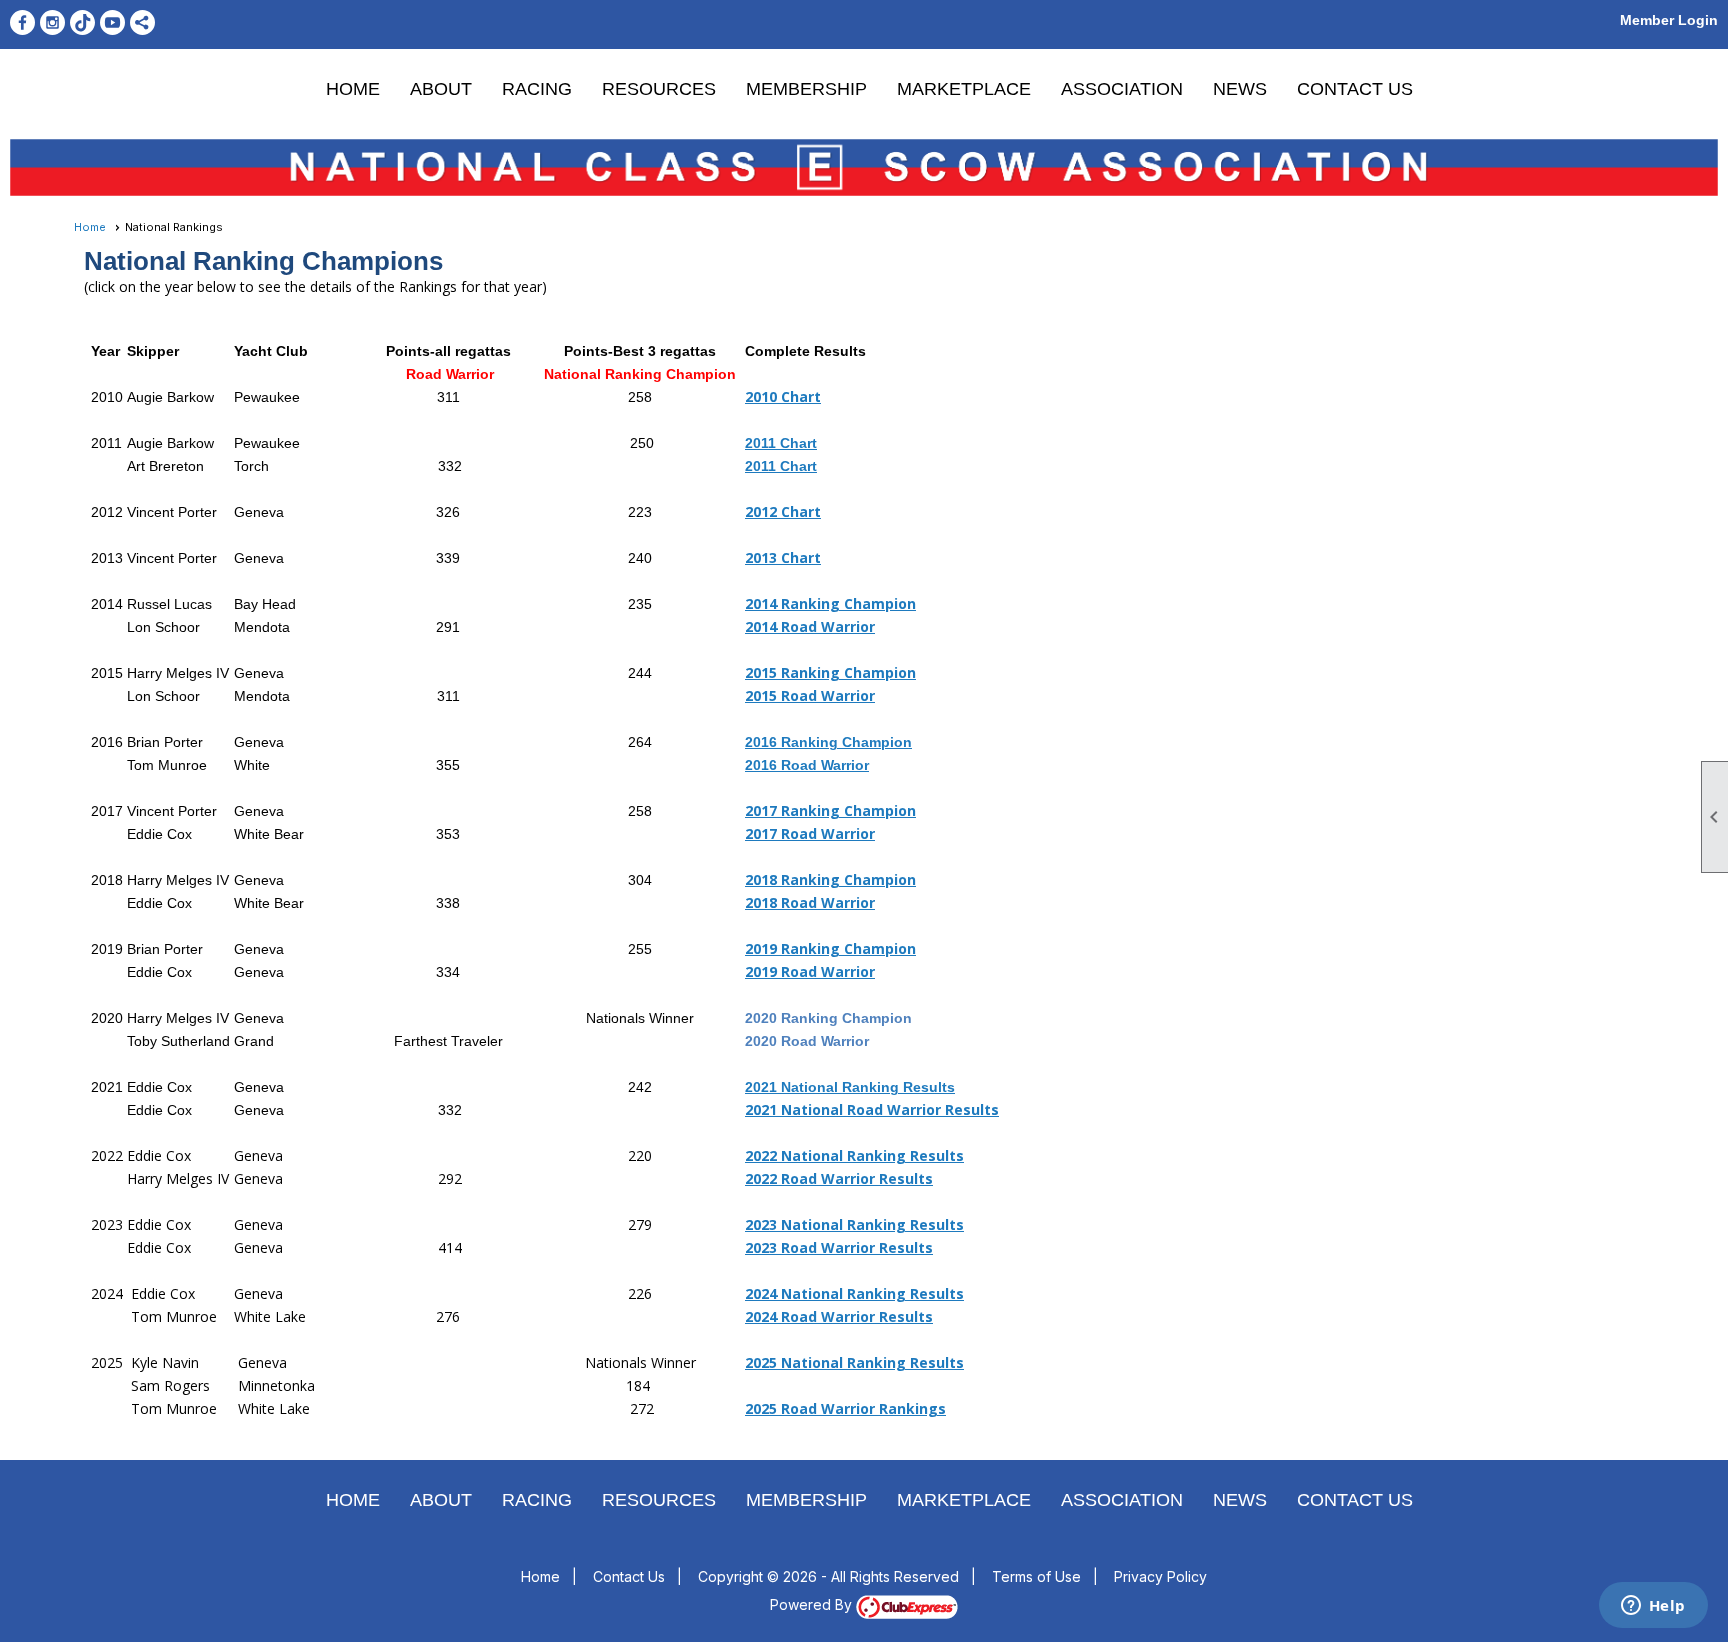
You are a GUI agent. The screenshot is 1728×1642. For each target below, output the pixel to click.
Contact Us (1355, 89)
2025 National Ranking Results (854, 1362)
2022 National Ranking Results (854, 1155)
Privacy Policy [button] (1160, 1576)
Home (353, 89)
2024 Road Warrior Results (839, 1316)
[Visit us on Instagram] (52, 22)
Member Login (1669, 20)
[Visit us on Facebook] (22, 22)
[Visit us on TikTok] (82, 22)
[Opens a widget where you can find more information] (1653, 1607)
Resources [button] (659, 89)
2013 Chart (783, 557)
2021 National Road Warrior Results (872, 1109)
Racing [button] (537, 89)
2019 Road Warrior (810, 971)
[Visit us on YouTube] (112, 22)
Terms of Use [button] (1036, 1576)
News (1240, 89)
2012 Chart (783, 511)
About (441, 89)
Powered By (813, 1604)
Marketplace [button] (964, 89)
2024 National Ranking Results (854, 1293)
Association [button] (1122, 89)
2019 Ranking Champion (830, 948)
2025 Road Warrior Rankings (845, 1408)
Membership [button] (806, 89)
